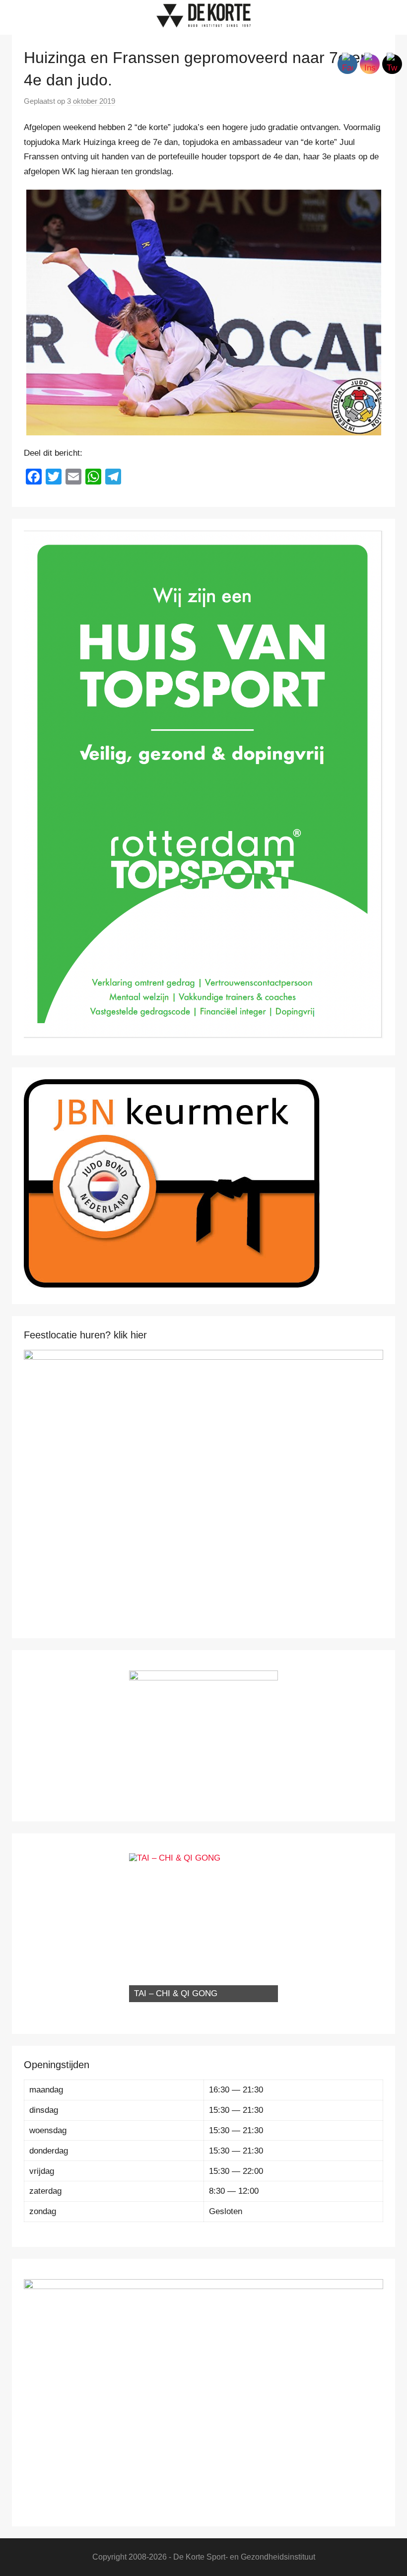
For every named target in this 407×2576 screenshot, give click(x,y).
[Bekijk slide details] (203, 1478)
